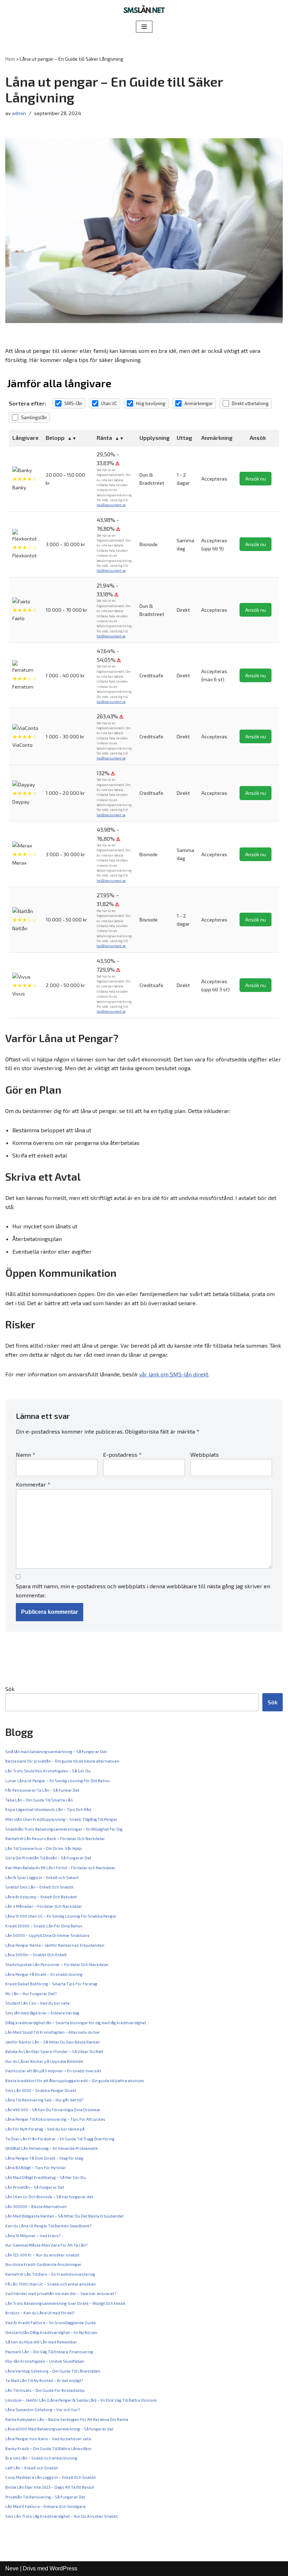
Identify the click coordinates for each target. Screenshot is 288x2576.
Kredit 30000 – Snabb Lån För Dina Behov (44, 1926)
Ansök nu (256, 479)
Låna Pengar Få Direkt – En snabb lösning (44, 1974)
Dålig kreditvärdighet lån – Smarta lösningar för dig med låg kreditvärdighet (76, 2023)
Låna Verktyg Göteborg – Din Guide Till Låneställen (53, 2371)
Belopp (55, 438)
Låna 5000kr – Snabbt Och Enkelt (36, 1955)
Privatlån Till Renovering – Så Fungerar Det (45, 2497)
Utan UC (109, 403)
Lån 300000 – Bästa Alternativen (36, 2206)
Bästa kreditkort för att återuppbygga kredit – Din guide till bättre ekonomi (75, 2081)
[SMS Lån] (144, 10)
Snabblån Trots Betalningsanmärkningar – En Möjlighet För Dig (64, 1829)
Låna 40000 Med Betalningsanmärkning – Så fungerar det (59, 2429)
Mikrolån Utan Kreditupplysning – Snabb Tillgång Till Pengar (61, 1819)
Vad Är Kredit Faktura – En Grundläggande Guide (51, 2323)
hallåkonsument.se (111, 505)
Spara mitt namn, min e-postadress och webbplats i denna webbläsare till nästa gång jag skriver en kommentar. (143, 1591)
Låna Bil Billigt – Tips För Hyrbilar (36, 2168)
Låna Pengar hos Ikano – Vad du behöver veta (48, 2439)
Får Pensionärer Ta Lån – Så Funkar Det (42, 1790)
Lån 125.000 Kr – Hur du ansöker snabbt (42, 2255)
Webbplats (205, 1454)
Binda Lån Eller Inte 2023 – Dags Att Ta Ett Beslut (50, 2487)
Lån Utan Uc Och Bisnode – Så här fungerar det (49, 2197)
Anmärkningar (199, 403)
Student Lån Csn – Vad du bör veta (37, 2003)
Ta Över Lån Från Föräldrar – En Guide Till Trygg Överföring (60, 2139)
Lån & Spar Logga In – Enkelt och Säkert (42, 1877)
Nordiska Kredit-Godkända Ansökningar (43, 2264)
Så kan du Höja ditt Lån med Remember (41, 2342)
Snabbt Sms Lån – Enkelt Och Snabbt (39, 1887)
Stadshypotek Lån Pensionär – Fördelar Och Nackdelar (57, 1964)
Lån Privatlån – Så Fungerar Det (35, 2187)
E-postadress (122, 1454)
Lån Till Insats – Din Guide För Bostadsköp (45, 2390)
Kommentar (33, 1484)
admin (19, 113)
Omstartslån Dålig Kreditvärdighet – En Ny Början (51, 2332)
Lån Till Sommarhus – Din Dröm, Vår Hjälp (44, 1848)
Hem (10, 59)
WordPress (63, 2568)
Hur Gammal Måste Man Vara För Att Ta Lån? (46, 2245)
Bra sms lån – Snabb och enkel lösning (41, 2458)
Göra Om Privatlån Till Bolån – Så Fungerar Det (48, 1858)
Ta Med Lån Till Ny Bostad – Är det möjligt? (44, 2380)
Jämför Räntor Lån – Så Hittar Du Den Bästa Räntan (53, 2042)
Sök (10, 1689)
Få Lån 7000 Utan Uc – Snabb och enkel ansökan (51, 2284)
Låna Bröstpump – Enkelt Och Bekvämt (41, 1897)
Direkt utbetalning (250, 403)
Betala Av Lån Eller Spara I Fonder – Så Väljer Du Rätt (54, 2051)
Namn (25, 1454)
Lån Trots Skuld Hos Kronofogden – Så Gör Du (48, 1771)
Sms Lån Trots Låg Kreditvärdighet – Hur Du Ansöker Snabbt (61, 2516)
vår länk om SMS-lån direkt (174, 1374)
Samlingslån (34, 417)
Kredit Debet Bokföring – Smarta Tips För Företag (51, 1984)
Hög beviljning (151, 403)
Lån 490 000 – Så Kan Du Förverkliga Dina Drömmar (53, 2110)
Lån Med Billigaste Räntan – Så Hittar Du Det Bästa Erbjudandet (64, 2216)
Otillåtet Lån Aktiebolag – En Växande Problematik (52, 2148)
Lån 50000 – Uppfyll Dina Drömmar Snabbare (47, 1935)
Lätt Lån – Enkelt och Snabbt (32, 2468)
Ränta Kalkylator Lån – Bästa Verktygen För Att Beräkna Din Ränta (67, 2419)
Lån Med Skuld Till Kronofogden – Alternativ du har (53, 2032)
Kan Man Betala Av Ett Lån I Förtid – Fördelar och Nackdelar (60, 1868)
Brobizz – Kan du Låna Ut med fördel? (40, 2313)
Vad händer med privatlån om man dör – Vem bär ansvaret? (61, 2293)
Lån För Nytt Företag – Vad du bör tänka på (45, 2129)
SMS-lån (73, 403)
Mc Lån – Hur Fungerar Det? (31, 1994)
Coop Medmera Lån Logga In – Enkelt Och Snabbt (51, 2477)
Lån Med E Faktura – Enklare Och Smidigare (45, 2506)
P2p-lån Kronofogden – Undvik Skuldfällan (45, 2361)
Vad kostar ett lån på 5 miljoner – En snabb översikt (53, 2071)
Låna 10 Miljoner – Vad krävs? (33, 2236)
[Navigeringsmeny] (144, 27)
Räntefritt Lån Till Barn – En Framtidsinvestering (50, 2274)
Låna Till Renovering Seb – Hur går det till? (44, 2100)
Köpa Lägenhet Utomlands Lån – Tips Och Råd (48, 1809)
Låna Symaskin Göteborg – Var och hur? (42, 2410)
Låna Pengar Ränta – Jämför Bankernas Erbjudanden (55, 1945)
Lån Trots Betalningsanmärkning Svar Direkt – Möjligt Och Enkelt (65, 2303)
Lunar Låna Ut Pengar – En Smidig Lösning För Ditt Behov (58, 1781)
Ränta (104, 438)
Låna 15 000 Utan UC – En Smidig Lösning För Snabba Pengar (61, 1916)
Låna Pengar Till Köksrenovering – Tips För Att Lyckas (55, 2119)
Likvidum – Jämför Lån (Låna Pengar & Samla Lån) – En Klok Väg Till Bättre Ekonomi (81, 2400)
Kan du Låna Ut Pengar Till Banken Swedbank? (48, 2226)
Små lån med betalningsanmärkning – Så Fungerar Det (56, 1752)
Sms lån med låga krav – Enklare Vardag (42, 2013)
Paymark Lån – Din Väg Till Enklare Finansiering (49, 2352)
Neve (12, 2568)
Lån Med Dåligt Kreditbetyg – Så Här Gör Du (45, 2177)
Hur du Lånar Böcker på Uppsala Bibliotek (44, 2061)
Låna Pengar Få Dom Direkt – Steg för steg (44, 2158)
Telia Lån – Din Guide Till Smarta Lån (39, 1800)
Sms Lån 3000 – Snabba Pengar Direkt (41, 2090)
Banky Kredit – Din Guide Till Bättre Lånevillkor (49, 2448)
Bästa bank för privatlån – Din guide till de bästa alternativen (62, 1761)
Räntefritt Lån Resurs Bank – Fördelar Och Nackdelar (55, 1839)
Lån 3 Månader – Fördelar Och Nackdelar (44, 1906)
